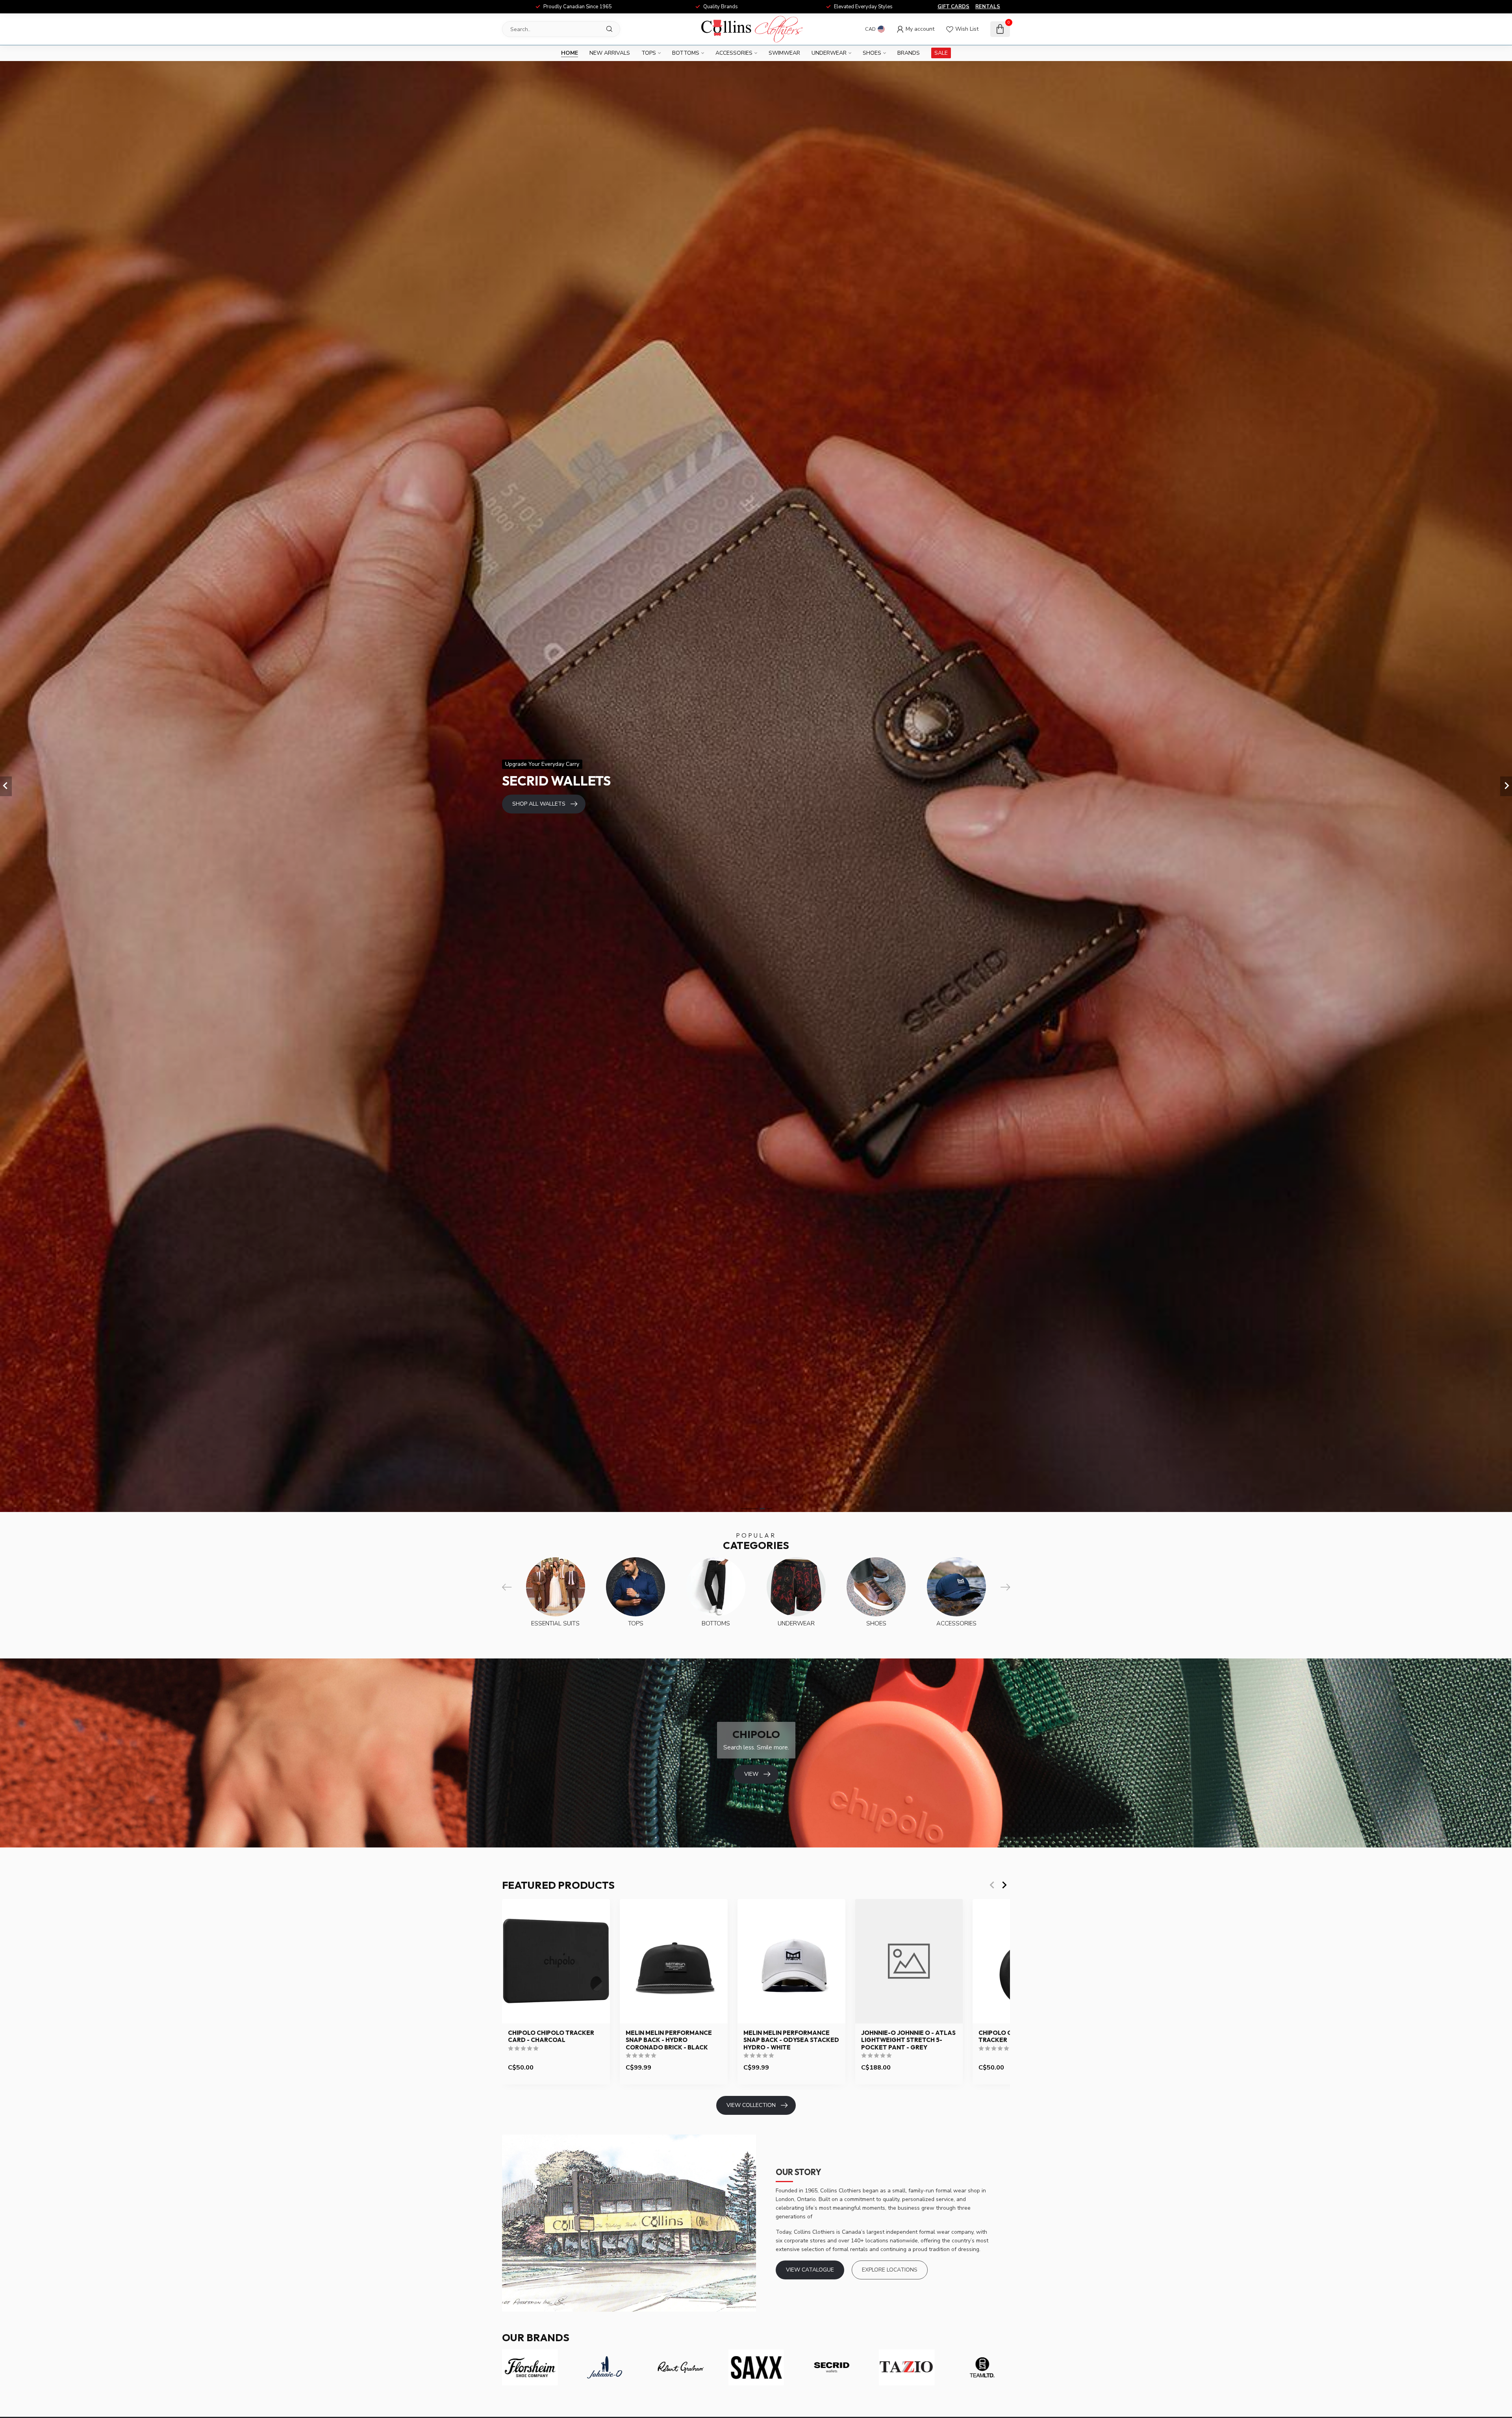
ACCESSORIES (734, 53)
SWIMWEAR (784, 53)
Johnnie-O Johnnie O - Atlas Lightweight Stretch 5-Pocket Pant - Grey (908, 2040)
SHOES (872, 53)
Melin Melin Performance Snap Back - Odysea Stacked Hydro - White (791, 2040)
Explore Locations (890, 2270)
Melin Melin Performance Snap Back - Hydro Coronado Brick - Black (669, 2040)
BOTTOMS (686, 53)
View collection (751, 2105)
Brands (909, 53)
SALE (941, 53)
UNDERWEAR (829, 53)
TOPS (649, 53)
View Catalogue (810, 2270)
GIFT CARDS (953, 7)
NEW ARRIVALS (610, 53)
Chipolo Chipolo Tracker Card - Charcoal (551, 2036)
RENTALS (988, 7)
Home (570, 53)
